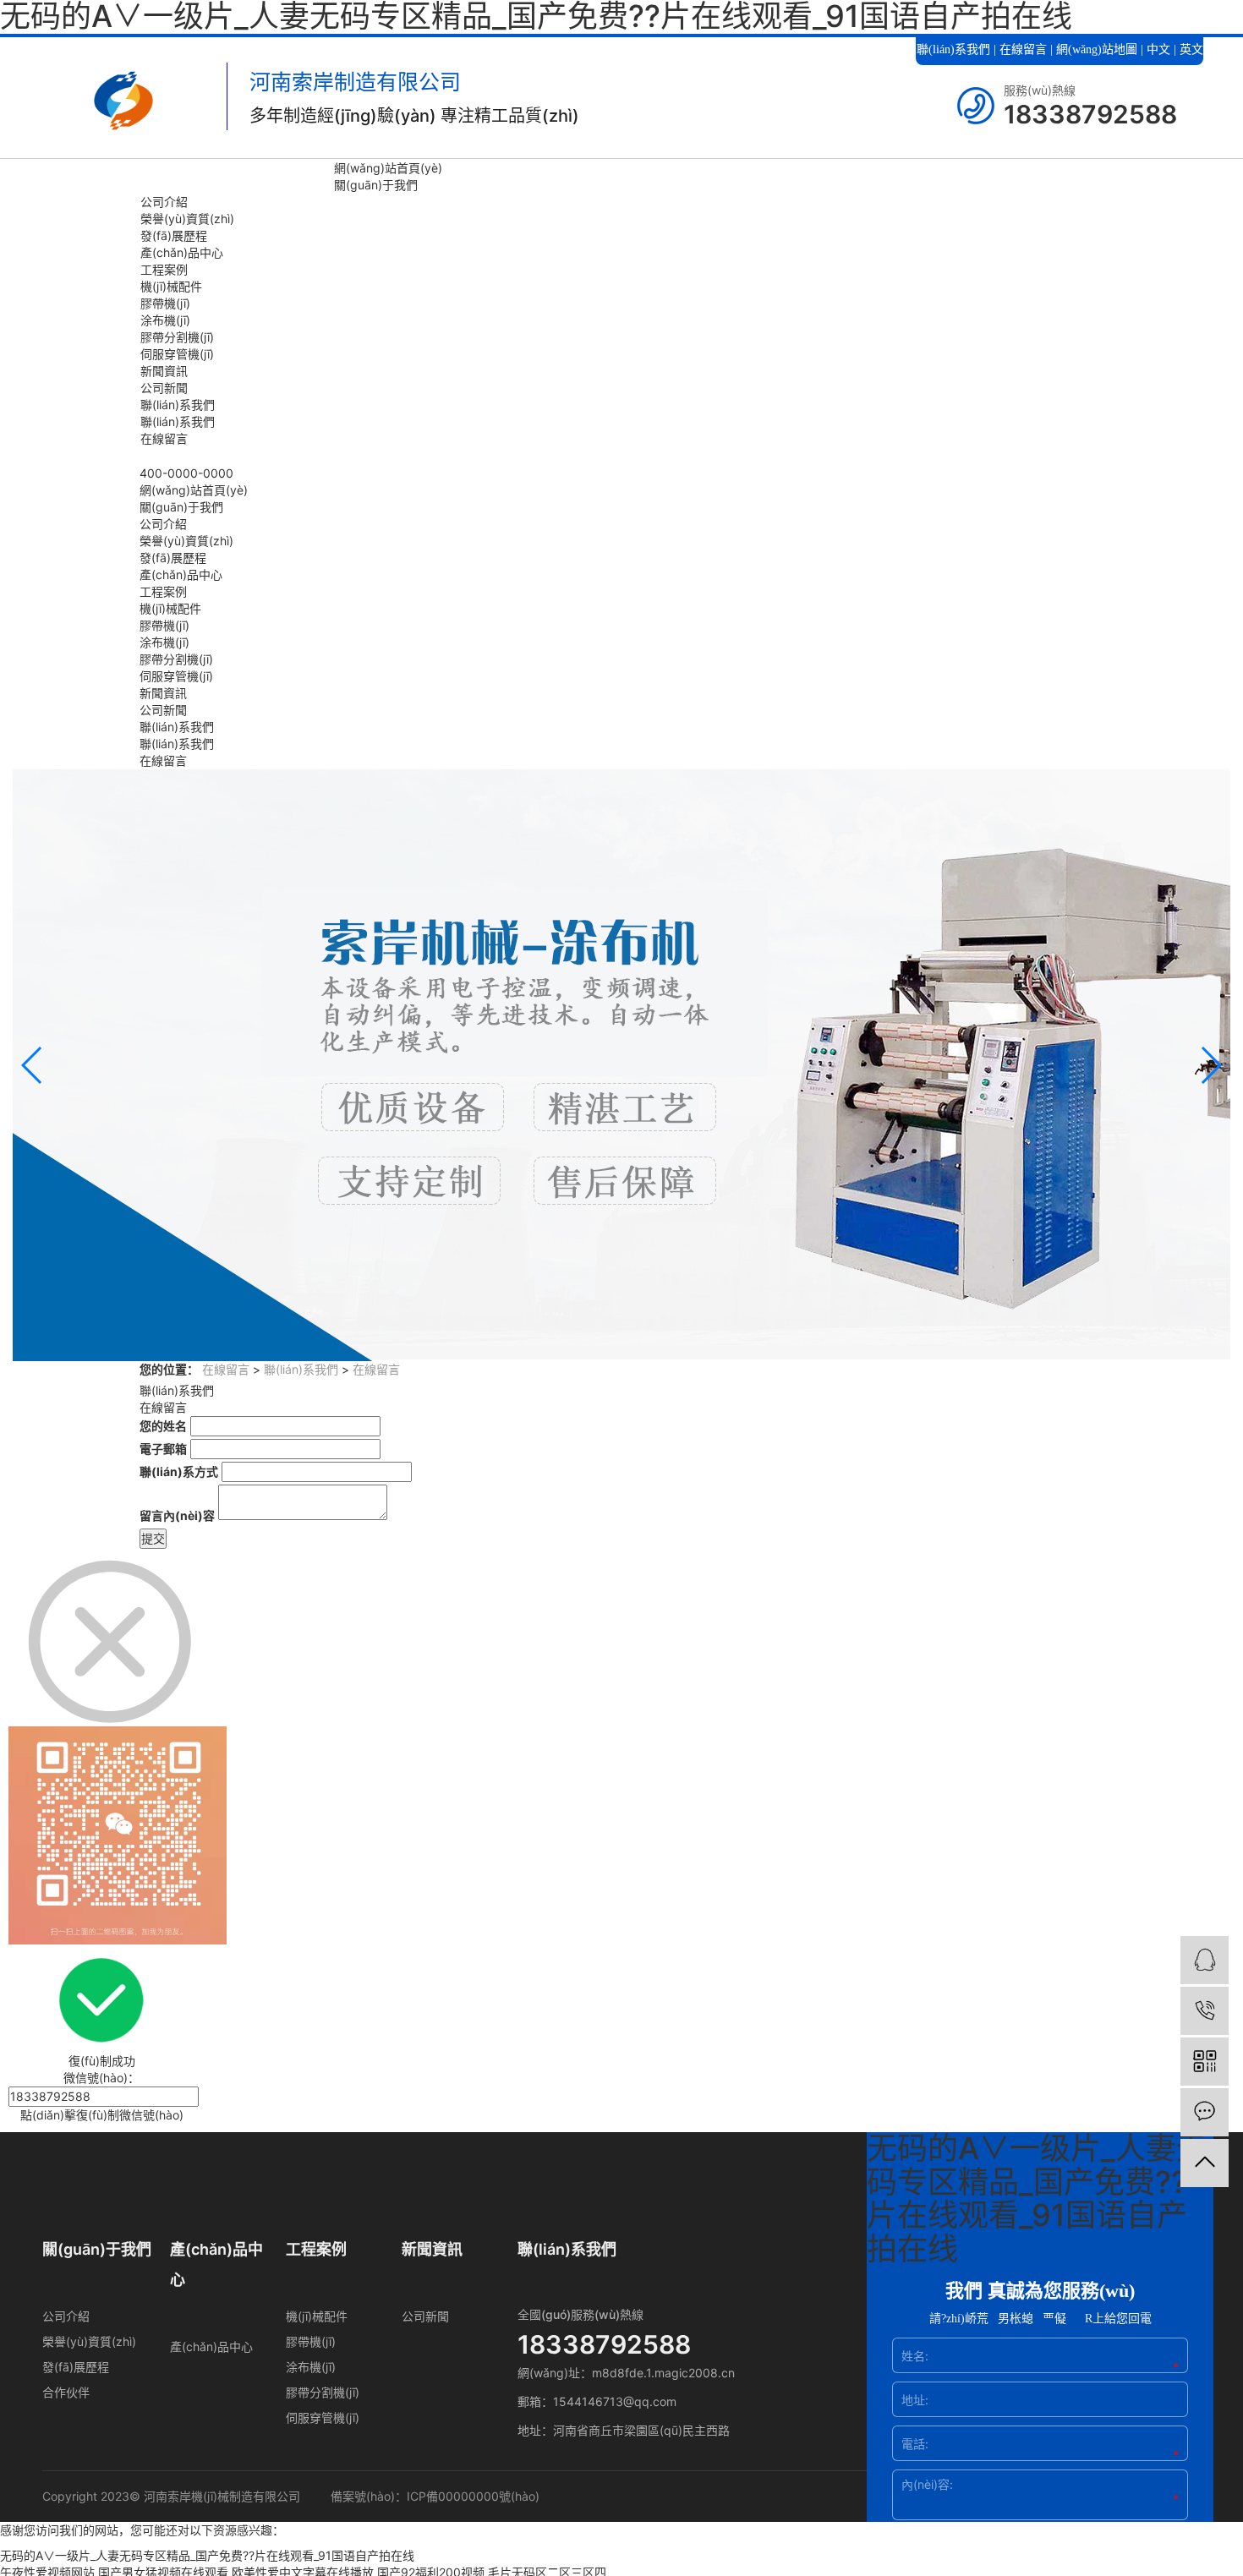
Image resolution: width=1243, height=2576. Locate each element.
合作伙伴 (66, 2392)
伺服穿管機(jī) (177, 354)
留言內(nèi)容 (177, 1515)
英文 (1191, 49)
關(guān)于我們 (376, 185)
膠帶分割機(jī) (177, 337)
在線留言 (1023, 49)
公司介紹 (164, 202)
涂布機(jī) (165, 320)
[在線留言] (1205, 2112)
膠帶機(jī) (165, 303)
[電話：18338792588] (1205, 2011)
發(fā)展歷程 (174, 235)
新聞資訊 (164, 371)
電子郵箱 (163, 1449)
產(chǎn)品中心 (182, 252)
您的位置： (169, 1369)
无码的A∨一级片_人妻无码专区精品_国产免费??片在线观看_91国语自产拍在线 (207, 2555)
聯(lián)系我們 (953, 49)
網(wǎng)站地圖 (1097, 49)
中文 (1158, 49)
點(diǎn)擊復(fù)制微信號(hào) (102, 2115)
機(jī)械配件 (171, 286)
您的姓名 (163, 1426)
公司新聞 (164, 388)
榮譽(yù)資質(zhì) (187, 219)
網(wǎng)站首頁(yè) (388, 168)
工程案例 (164, 269)
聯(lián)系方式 (179, 1471)
